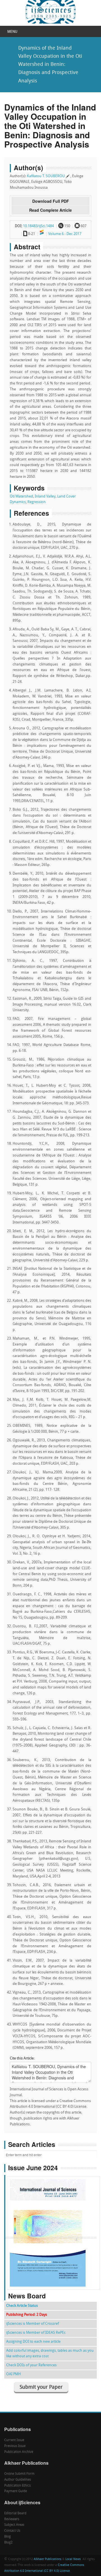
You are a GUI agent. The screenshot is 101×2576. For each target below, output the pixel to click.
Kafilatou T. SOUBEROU (46, 176)
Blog (7, 2537)
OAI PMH (13, 2374)
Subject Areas (14, 2525)
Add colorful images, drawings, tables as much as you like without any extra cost (50, 2353)
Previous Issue (15, 2446)
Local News (73, 2559)
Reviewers (12, 2519)
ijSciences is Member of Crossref (33, 2324)
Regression (37, 502)
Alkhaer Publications (48, 2559)
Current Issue (14, 2440)
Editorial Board (15, 2513)
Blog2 (8, 2543)
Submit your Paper (41, 2387)
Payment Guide (16, 2491)
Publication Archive (19, 2452)
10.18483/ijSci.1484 (38, 226)
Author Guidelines (18, 2480)
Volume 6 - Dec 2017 (65, 234)
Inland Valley (45, 496)
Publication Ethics (17, 2486)
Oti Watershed (21, 496)
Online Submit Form (19, 2474)
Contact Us (12, 2531)
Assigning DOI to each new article (33, 2342)
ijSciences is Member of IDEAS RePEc (36, 2333)
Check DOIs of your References (31, 2365)
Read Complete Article (50, 210)
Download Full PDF (51, 201)
